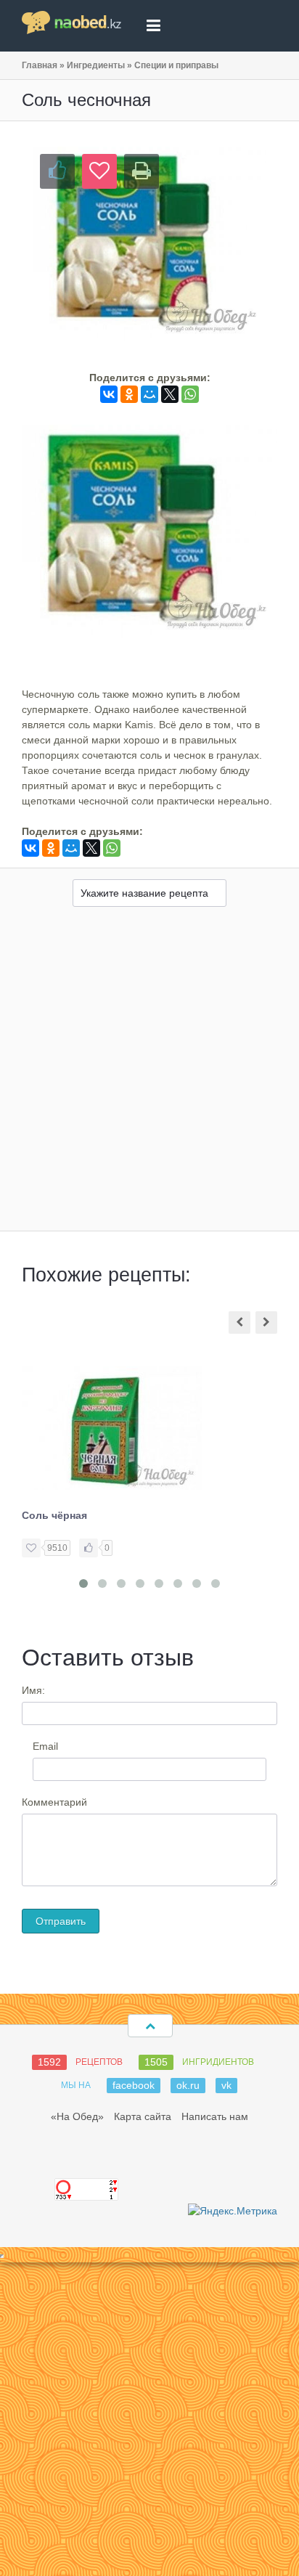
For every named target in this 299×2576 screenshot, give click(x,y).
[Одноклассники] (129, 394)
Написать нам (215, 2116)
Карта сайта (143, 2116)
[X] (170, 394)
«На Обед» (77, 2116)
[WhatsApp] (190, 394)
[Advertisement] (149, 1074)
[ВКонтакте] (109, 394)
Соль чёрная (54, 1515)
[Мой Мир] (149, 394)
